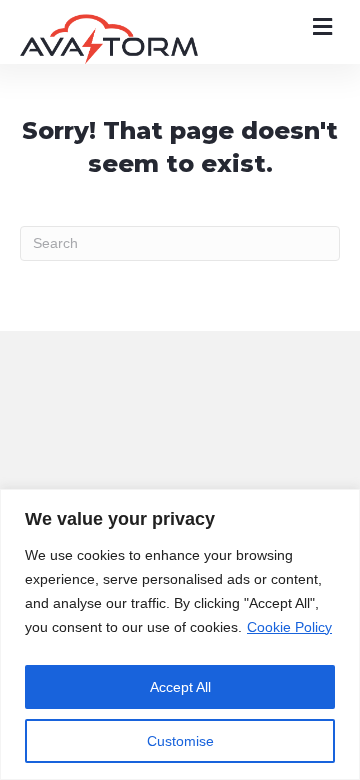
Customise (180, 741)
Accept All (180, 687)
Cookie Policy (289, 627)
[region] (180, 634)
